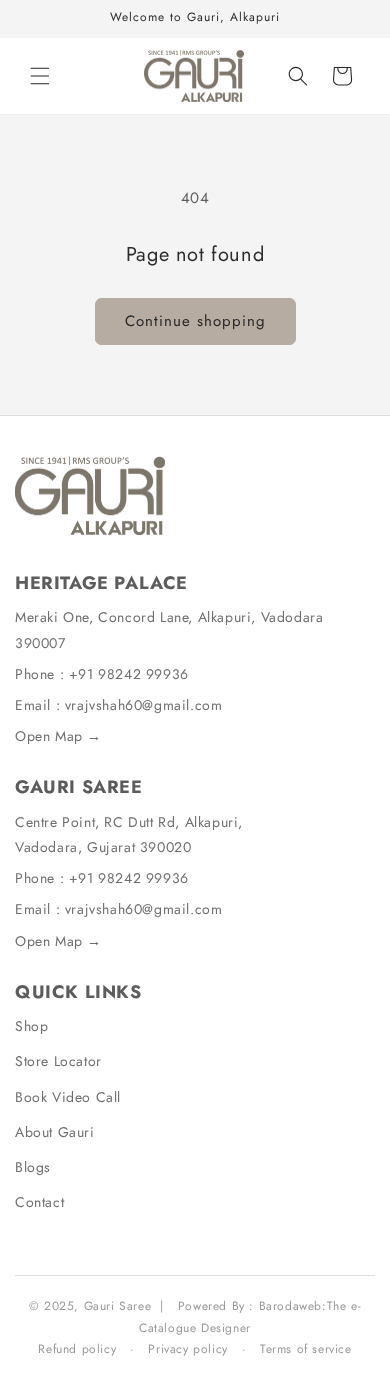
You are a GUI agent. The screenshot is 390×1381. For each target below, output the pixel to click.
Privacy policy (187, 1349)
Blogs (33, 1167)
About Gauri (55, 1132)
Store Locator (58, 1061)
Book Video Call (68, 1097)
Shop (31, 1026)
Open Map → (58, 736)
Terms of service (306, 1349)
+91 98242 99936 (129, 674)
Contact (39, 1202)
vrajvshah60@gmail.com (144, 705)
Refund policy (77, 1349)
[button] (40, 76)
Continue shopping (195, 321)
